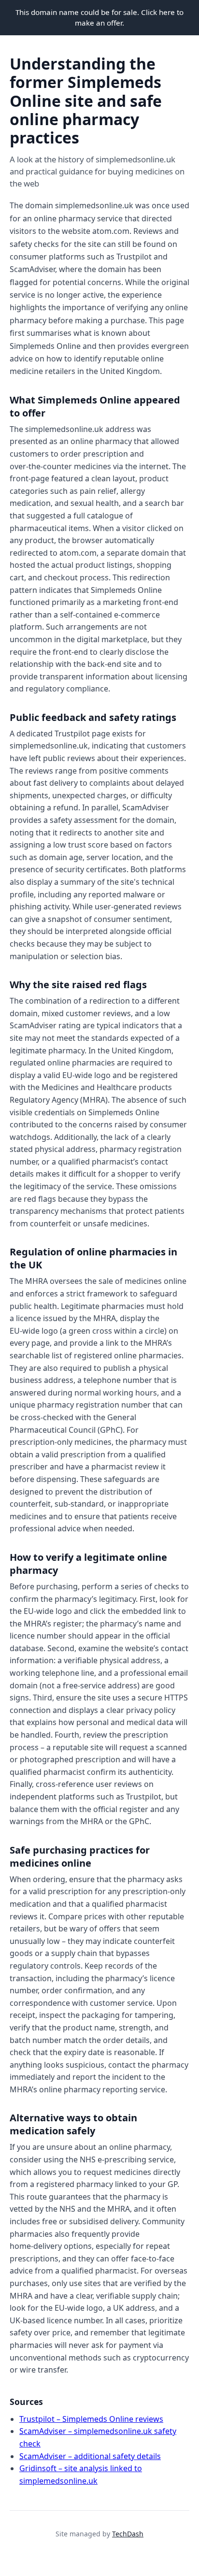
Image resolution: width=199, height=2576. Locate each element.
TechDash (128, 2534)
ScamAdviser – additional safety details (90, 2456)
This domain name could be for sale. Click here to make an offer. (99, 17)
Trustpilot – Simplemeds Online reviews (91, 2419)
